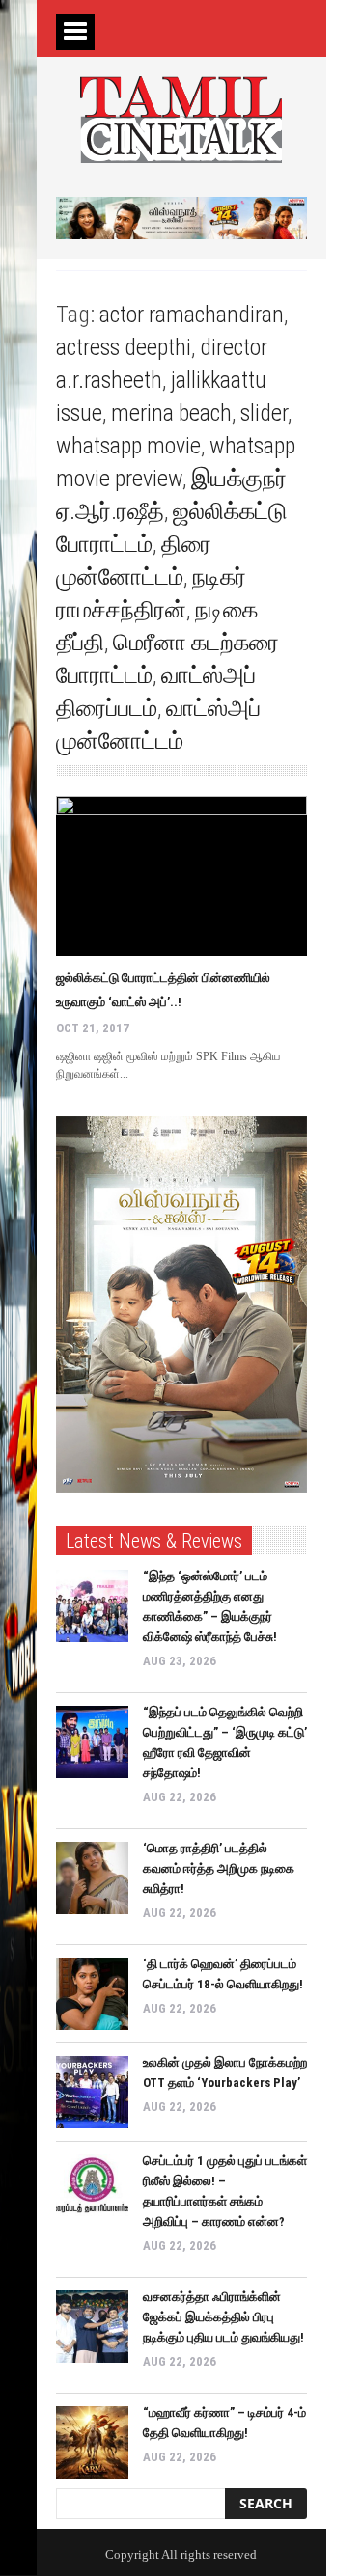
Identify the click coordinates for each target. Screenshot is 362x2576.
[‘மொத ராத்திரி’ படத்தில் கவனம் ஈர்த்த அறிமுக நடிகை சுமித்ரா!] (92, 1878)
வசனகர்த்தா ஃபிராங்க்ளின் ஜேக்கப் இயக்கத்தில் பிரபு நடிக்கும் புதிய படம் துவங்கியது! (223, 2317)
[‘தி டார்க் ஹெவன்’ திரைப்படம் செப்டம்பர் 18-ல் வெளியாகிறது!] (92, 1994)
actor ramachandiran (192, 315)
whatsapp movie (128, 446)
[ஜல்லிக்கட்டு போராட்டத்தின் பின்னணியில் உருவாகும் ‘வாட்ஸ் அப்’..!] (181, 876)
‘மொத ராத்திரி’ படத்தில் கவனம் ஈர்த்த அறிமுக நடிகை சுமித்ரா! (219, 1868)
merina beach (171, 413)
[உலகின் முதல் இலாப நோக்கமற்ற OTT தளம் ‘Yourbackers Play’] (92, 2092)
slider (264, 413)
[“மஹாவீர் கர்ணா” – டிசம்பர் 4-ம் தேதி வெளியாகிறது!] (92, 2442)
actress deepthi (124, 347)
